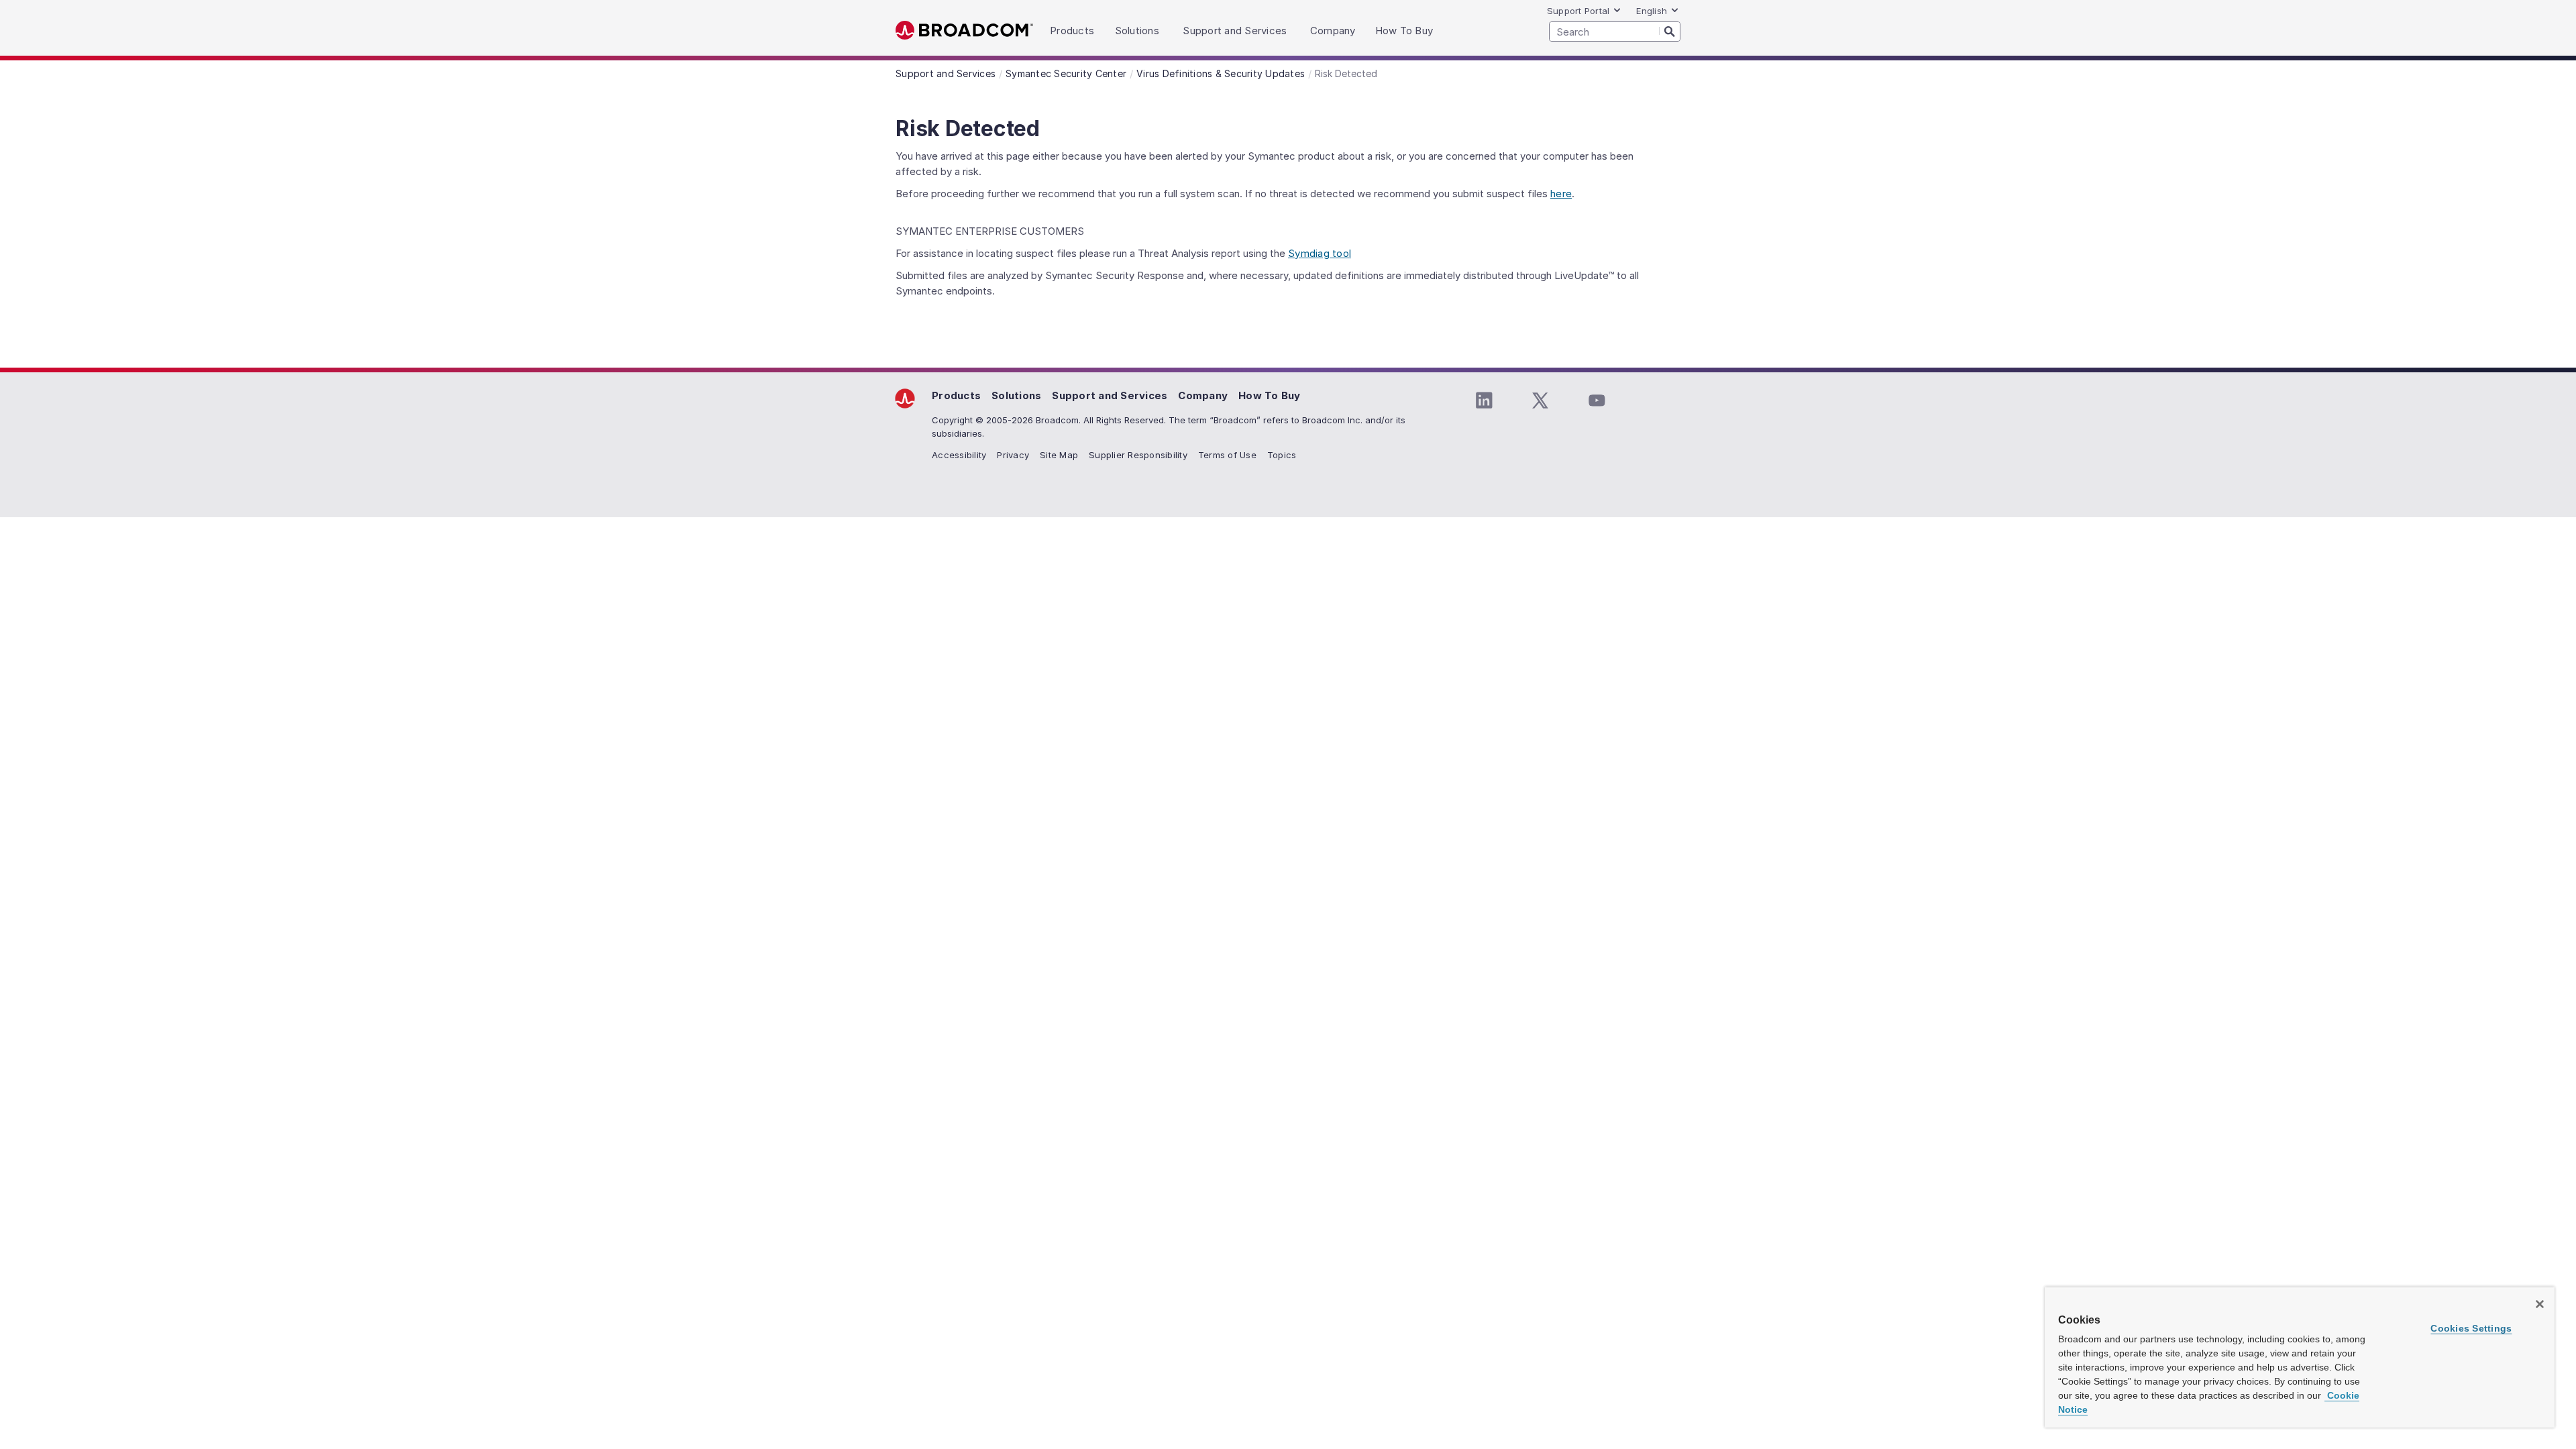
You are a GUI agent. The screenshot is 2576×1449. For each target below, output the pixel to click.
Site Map (1059, 455)
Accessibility (959, 455)
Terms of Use (1227, 455)
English (1652, 11)
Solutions (1016, 395)
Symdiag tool (1320, 253)
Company (1203, 395)
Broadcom (964, 31)
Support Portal (1578, 11)
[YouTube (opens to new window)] (1597, 400)
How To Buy (1270, 395)
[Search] (1670, 31)
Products (956, 395)
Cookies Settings (2471, 1328)
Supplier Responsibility (1138, 455)
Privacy (1013, 455)
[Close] (2540, 1304)
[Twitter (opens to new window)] (1540, 400)
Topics (1282, 455)
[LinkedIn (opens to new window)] (1484, 400)
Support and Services (1110, 395)
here (1561, 194)
